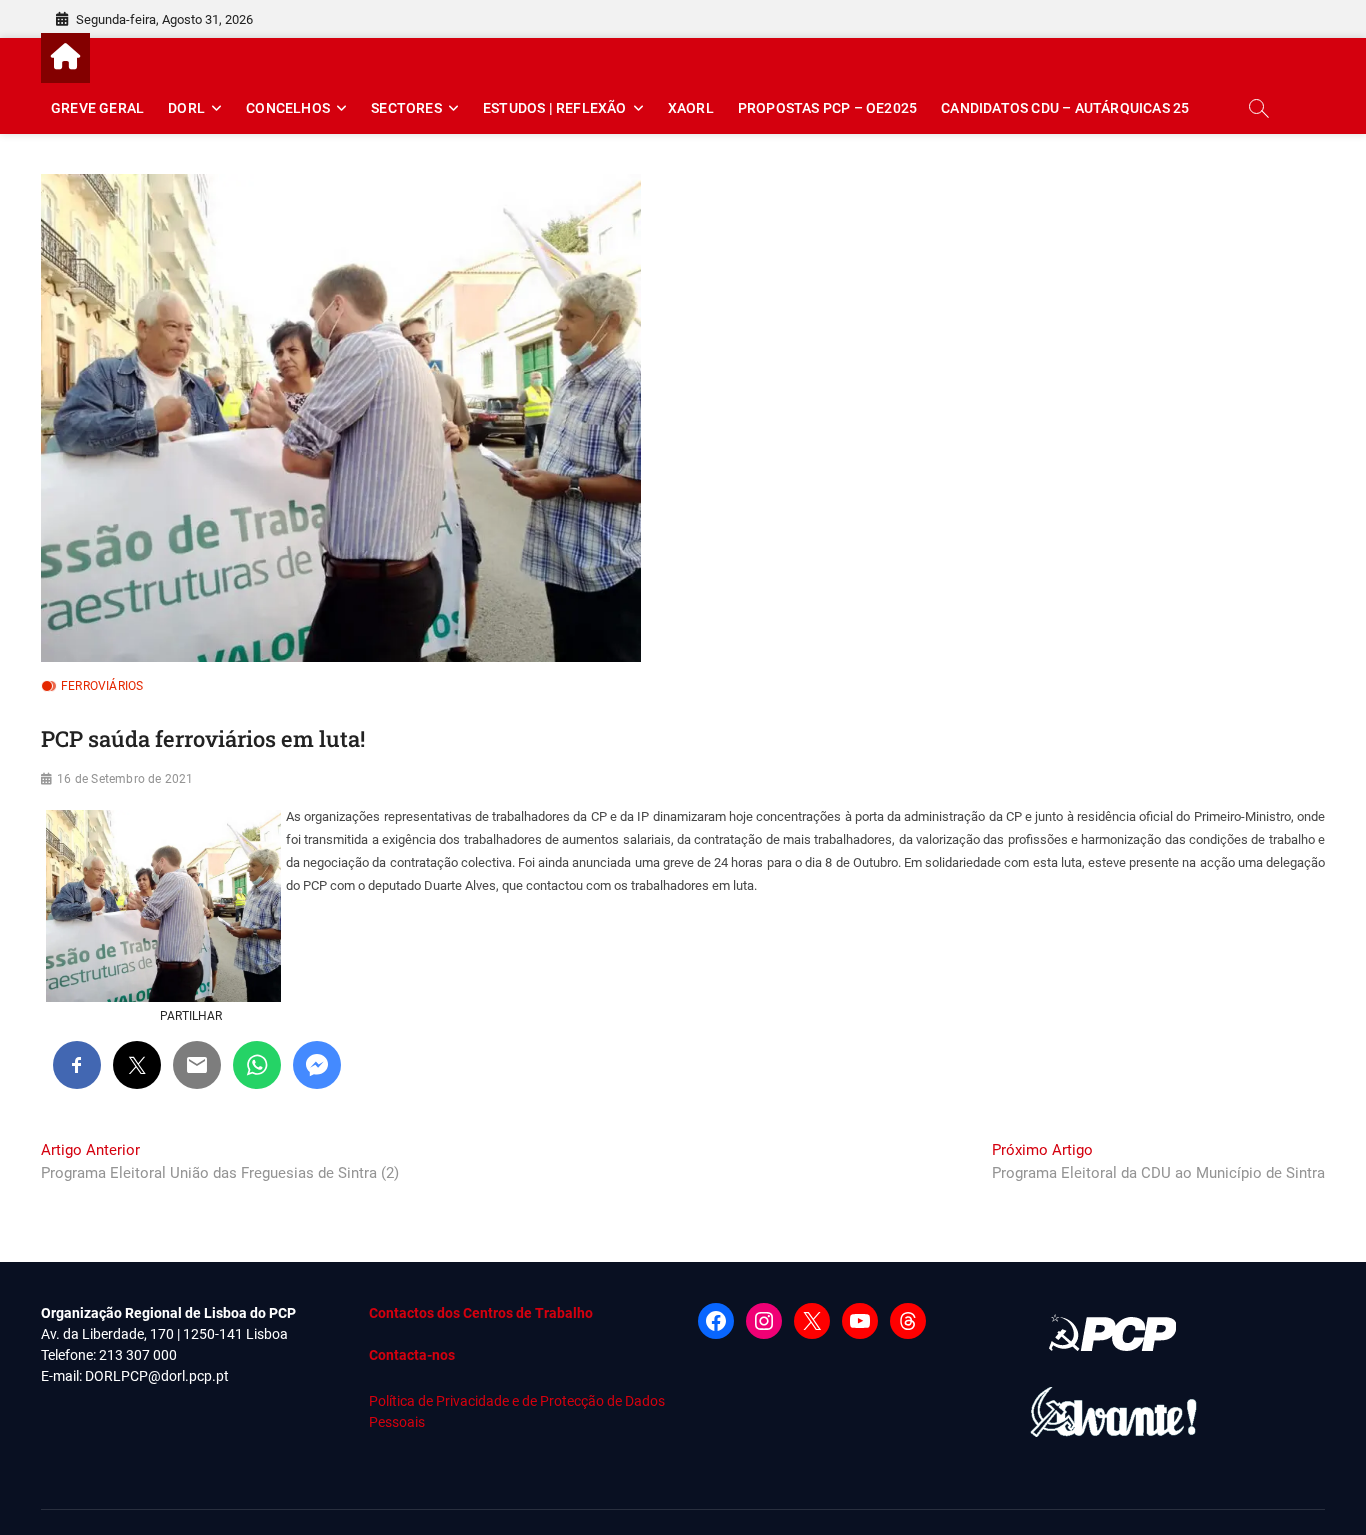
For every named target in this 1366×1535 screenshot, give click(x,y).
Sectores (406, 108)
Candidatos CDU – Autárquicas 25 (1065, 108)
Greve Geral (97, 108)
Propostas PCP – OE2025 (827, 108)
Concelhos (288, 108)
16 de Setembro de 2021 (125, 779)
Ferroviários (102, 686)
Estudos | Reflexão (555, 108)
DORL (186, 108)
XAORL (691, 108)
